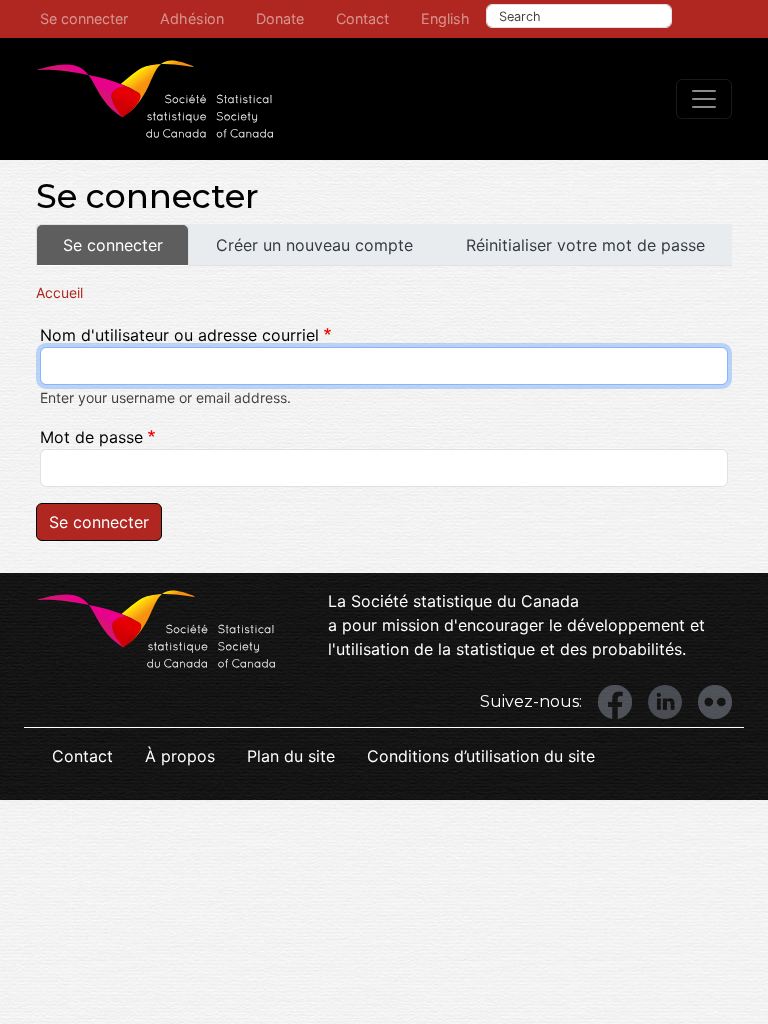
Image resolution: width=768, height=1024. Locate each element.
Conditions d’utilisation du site (481, 756)
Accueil (59, 292)
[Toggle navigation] (704, 99)
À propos (180, 756)
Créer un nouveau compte (314, 245)
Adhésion (192, 18)
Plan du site (291, 756)
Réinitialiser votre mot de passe (585, 245)
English (445, 18)
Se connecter (84, 18)
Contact (362, 18)
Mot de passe (91, 437)
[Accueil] (155, 99)
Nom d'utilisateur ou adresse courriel (179, 335)
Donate (280, 18)
